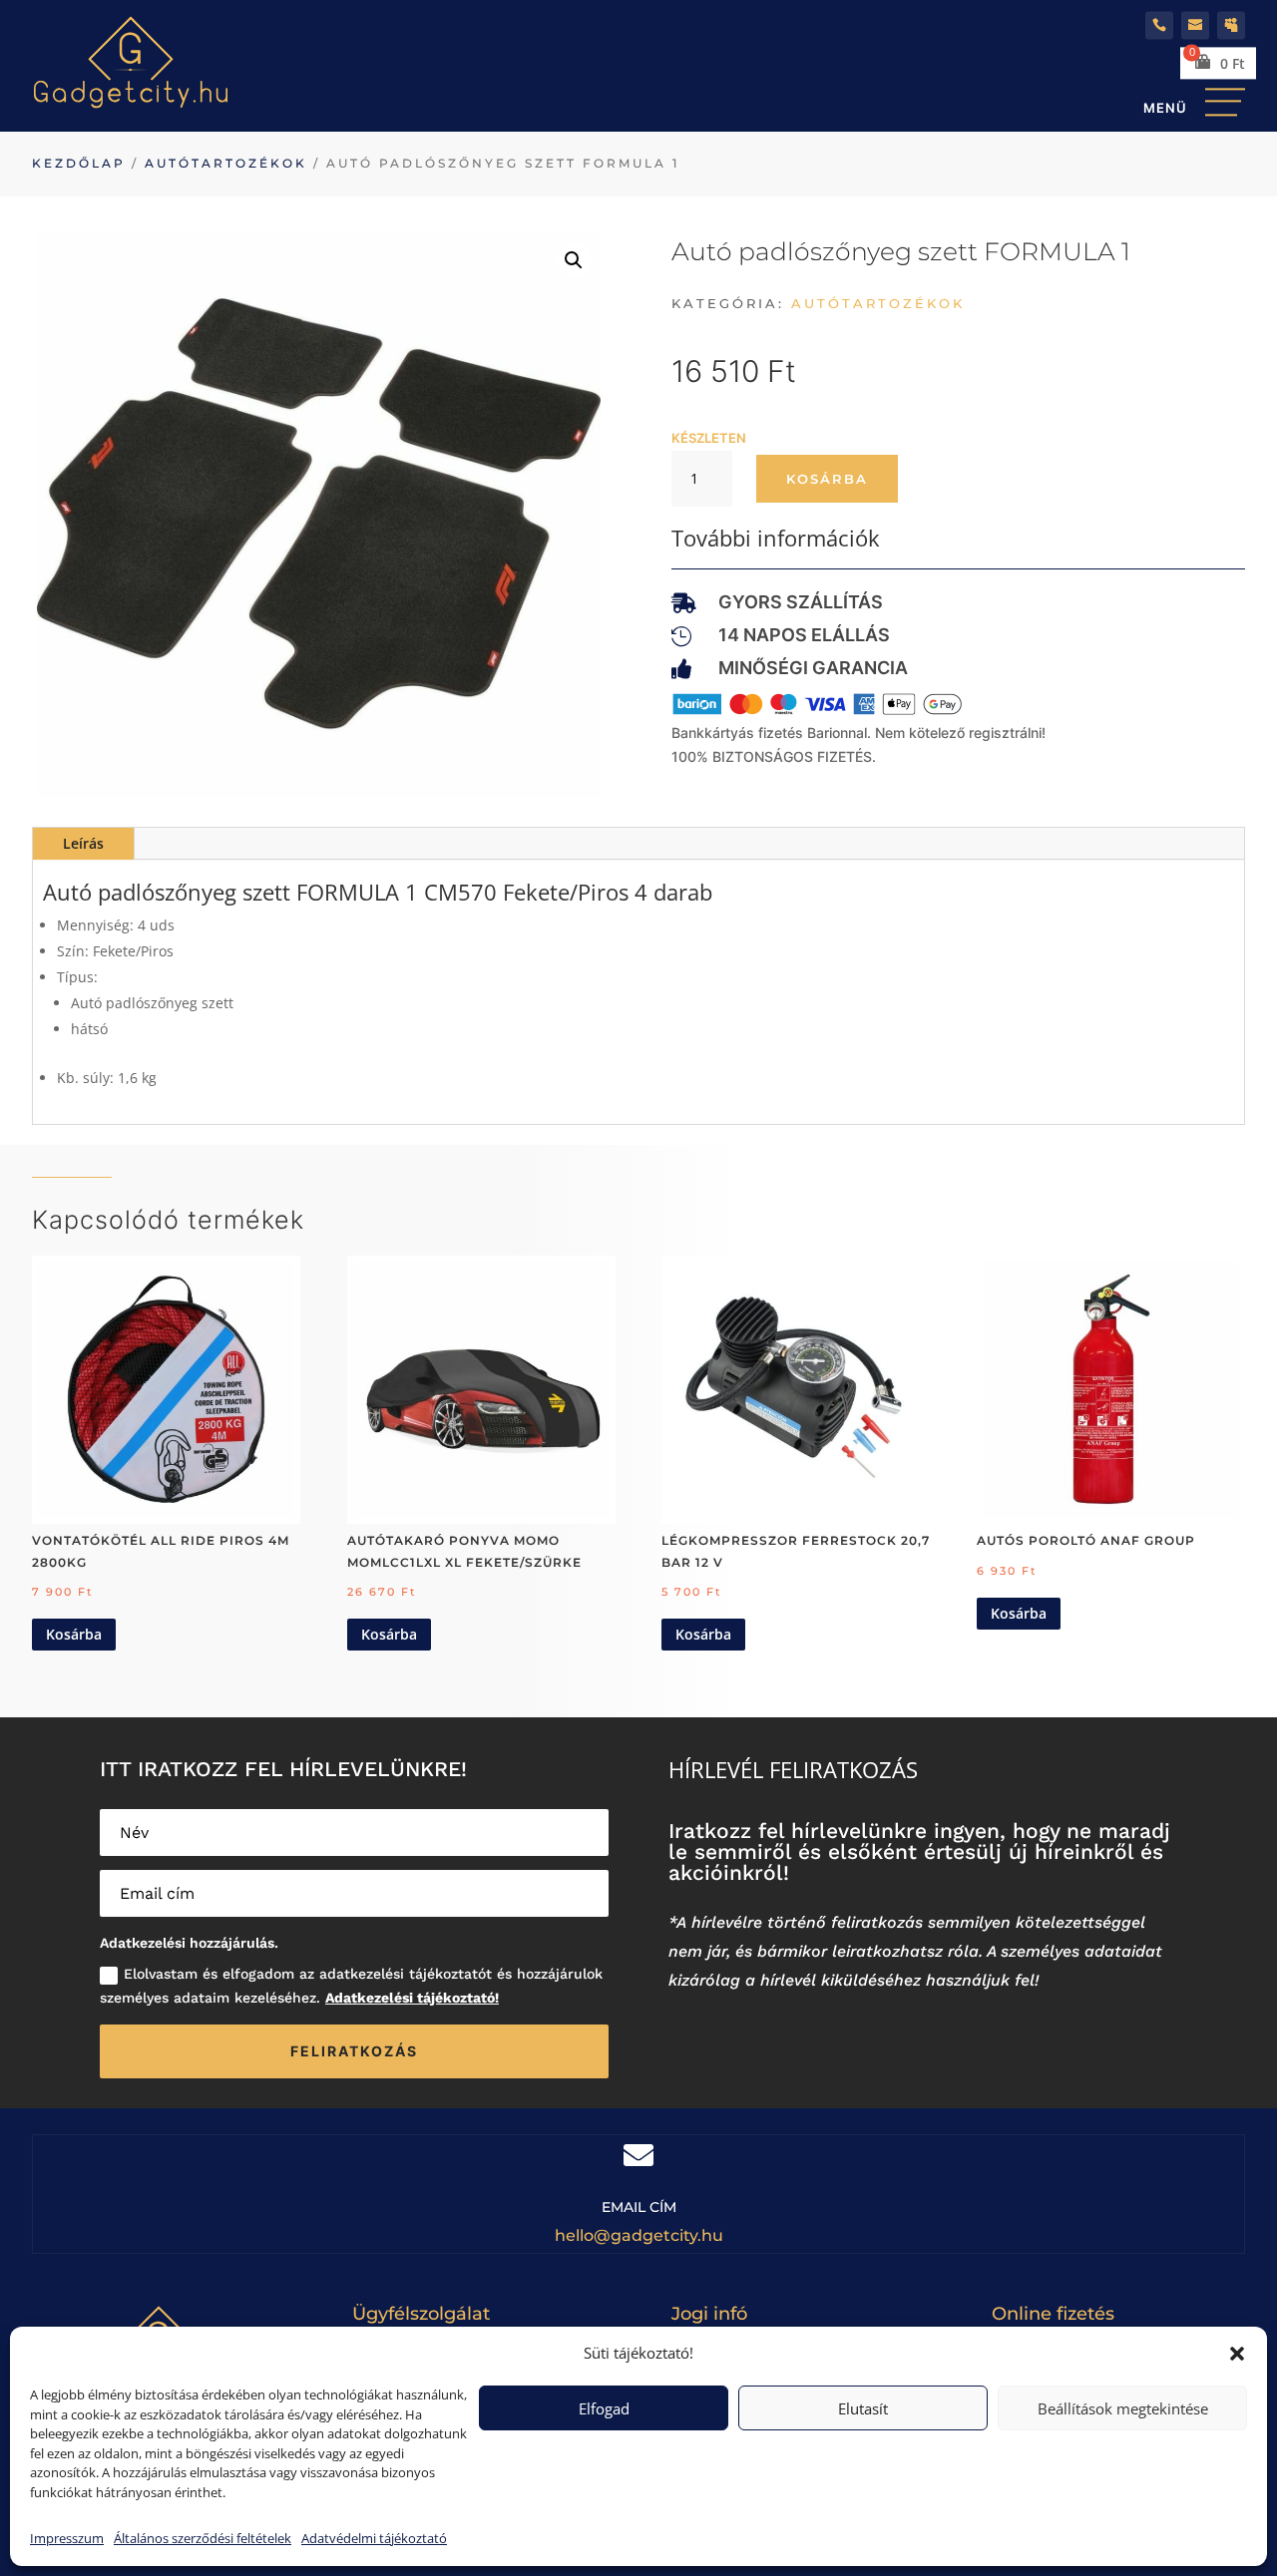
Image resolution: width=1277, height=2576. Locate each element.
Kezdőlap (79, 163)
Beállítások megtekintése (1123, 2408)
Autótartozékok (226, 163)
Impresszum (67, 2538)
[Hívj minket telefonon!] (1159, 25)
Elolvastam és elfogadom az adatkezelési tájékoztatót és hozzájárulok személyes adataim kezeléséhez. (351, 1986)
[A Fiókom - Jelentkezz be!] (1231, 25)
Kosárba (827, 479)
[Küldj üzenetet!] (1195, 25)
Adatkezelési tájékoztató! (412, 1998)
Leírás (83, 843)
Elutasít (863, 2408)
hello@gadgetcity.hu (639, 2235)
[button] (1237, 2354)
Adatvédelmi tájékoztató (374, 2538)
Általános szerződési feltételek (203, 2538)
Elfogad (604, 2408)
